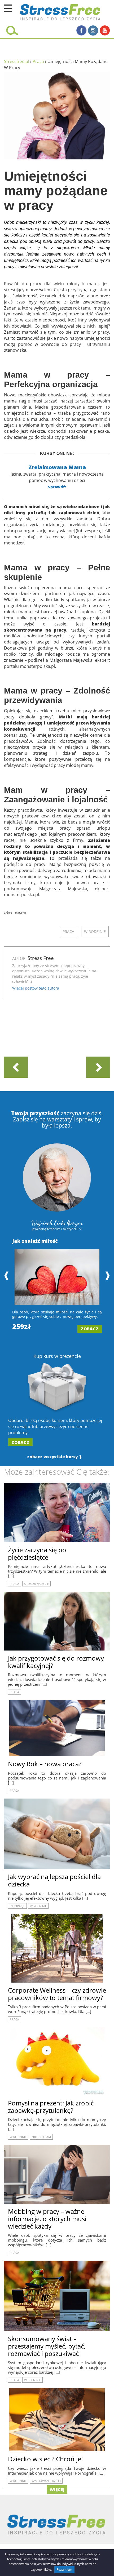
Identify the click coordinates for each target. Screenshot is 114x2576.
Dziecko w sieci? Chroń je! (45, 2459)
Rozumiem (64, 2570)
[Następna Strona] (98, 1067)
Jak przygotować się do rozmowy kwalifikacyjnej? (56, 1662)
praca (68, 931)
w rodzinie (95, 931)
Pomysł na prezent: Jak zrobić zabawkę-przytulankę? (51, 2107)
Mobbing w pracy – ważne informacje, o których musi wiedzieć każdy (47, 2219)
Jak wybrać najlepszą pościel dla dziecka (54, 1880)
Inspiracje (17, 1906)
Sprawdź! (57, 487)
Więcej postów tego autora (36, 988)
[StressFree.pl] (47, 11)
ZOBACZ (90, 1329)
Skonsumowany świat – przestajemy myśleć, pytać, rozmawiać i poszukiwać (47, 2346)
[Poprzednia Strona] (16, 1067)
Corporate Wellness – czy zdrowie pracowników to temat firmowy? (57, 1994)
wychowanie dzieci (46, 2481)
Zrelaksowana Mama (57, 467)
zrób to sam (41, 2137)
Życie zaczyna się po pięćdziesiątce (37, 1553)
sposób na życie (36, 1584)
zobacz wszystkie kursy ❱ (55, 1457)
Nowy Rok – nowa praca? (45, 1764)
